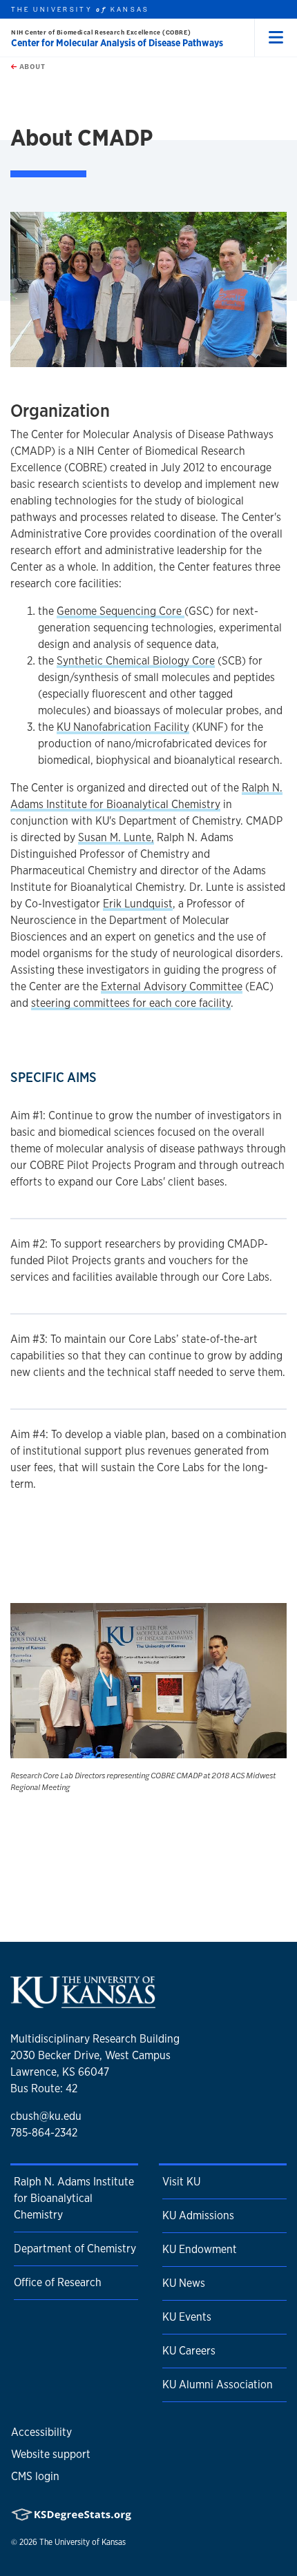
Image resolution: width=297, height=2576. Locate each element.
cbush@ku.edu (46, 2116)
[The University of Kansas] (83, 2003)
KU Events (187, 2317)
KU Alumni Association (218, 2385)
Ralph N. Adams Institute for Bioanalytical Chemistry (74, 2198)
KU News (184, 2283)
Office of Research (58, 2282)
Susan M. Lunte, (116, 837)
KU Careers (189, 2351)
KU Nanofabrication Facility (123, 727)
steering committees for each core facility (131, 1003)
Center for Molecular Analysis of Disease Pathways (117, 43)
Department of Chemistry (75, 2249)
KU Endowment (200, 2249)
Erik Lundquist (138, 904)
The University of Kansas (83, 2542)
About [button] (31, 66)
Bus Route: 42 (44, 2088)
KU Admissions (198, 2215)
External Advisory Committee (172, 986)
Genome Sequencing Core (121, 611)
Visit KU (181, 2182)
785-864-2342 (44, 2133)
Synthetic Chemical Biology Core (136, 661)
